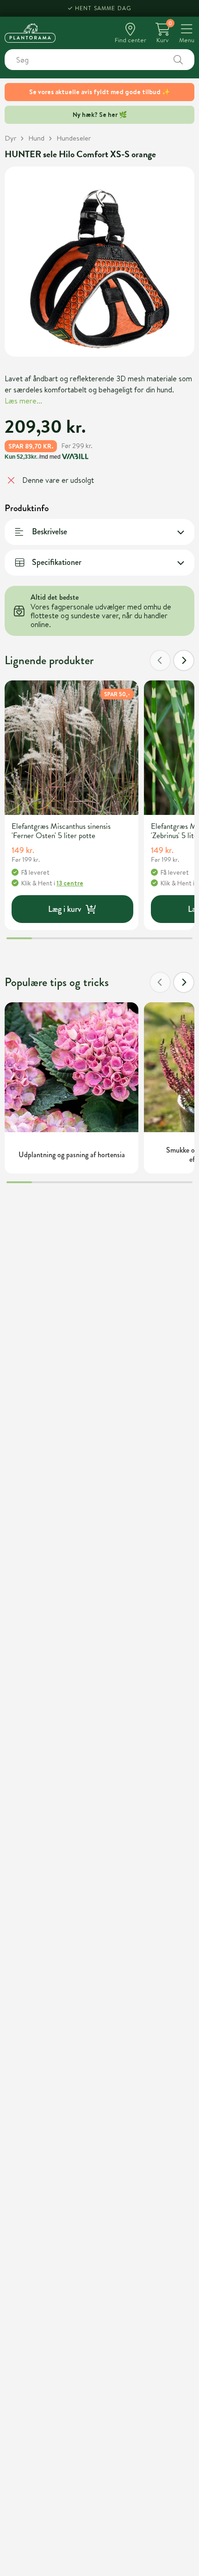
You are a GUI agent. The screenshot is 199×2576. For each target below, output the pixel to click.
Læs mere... (23, 401)
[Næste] (184, 660)
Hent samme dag (103, 8)
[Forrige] (160, 660)
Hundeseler (74, 138)
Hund (36, 138)
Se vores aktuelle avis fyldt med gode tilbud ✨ (99, 92)
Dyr (10, 138)
